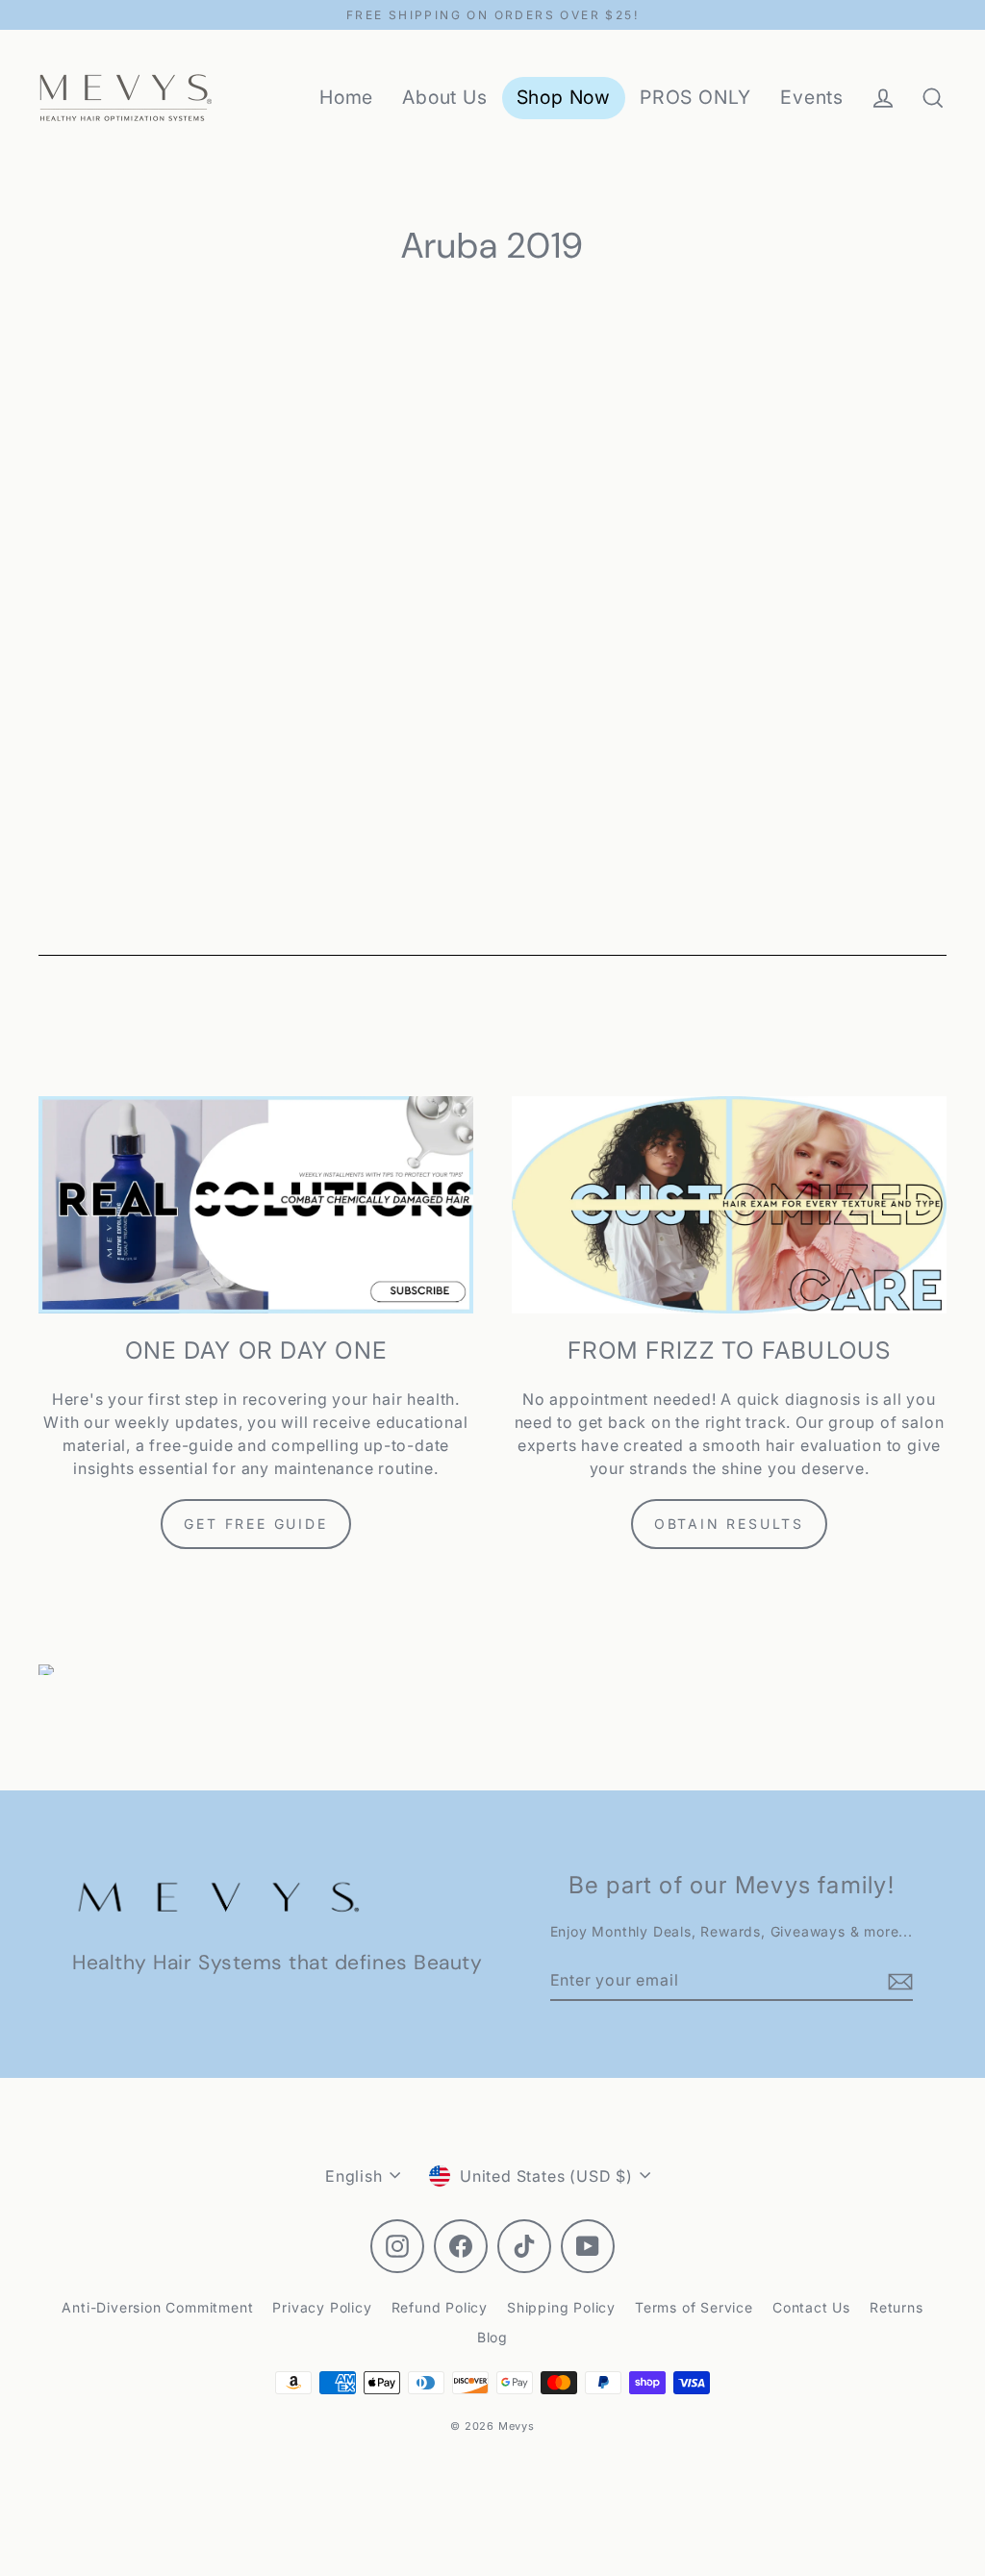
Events (812, 97)
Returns (897, 2307)
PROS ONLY (695, 97)
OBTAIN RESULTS (729, 1524)
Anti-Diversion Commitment (157, 2307)
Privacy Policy (322, 2307)
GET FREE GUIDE (255, 1524)
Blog (492, 2337)
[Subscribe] (897, 1981)
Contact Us (811, 2307)
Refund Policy (440, 2307)
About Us (444, 97)
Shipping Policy (561, 2307)
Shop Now (564, 97)
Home (346, 97)
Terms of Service (694, 2307)
